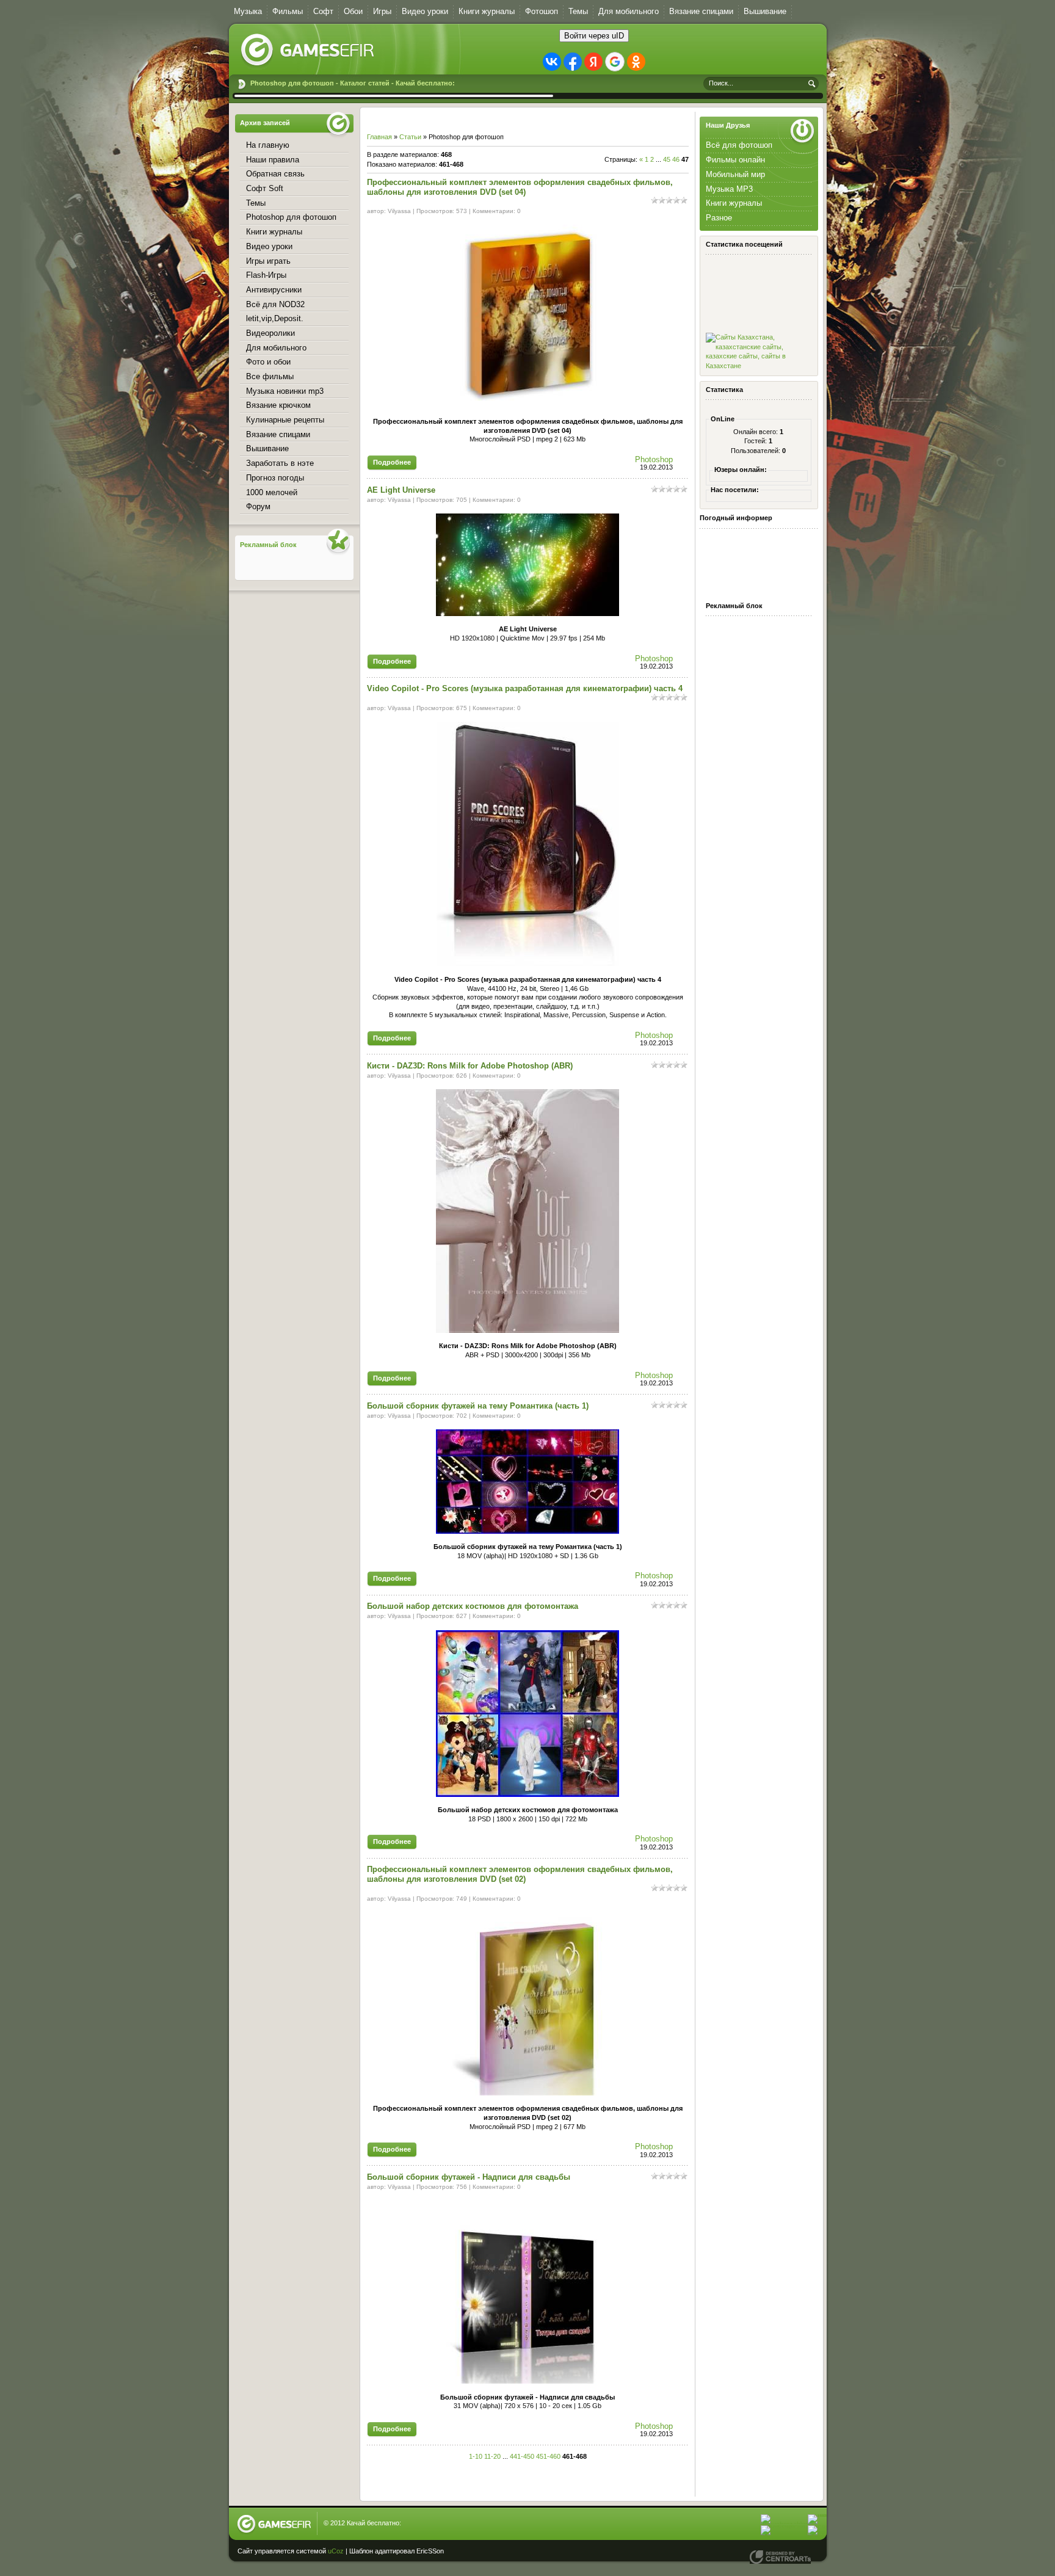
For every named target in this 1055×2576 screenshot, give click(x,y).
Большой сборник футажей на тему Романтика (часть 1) (478, 1406)
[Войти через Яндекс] (593, 62)
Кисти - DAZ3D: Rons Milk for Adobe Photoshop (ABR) (470, 1066)
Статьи (410, 137)
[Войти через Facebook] (573, 62)
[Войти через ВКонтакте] (552, 62)
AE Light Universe (401, 490)
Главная (379, 137)
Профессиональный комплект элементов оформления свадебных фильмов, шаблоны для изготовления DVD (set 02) (520, 1874)
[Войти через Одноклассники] (636, 62)
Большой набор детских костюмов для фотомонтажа (473, 1606)
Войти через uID (594, 36)
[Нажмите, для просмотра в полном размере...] (527, 405)
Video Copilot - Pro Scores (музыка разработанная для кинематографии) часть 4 (525, 688)
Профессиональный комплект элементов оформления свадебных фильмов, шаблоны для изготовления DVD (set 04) (520, 187)
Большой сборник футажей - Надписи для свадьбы (469, 2177)
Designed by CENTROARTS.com (780, 2557)
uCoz (336, 2551)
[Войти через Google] (615, 62)
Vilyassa (399, 211)
